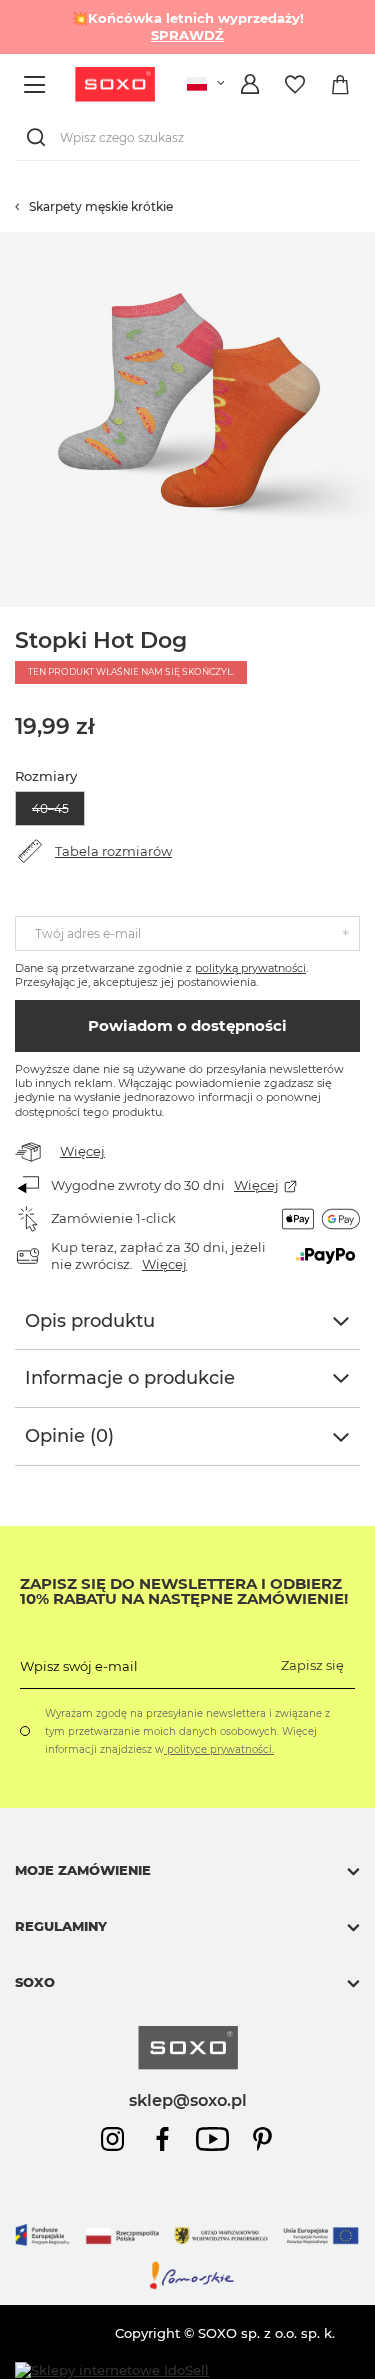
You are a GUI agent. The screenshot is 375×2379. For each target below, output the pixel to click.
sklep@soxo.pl (188, 2100)
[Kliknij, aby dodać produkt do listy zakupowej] (365, 242)
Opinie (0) (69, 1436)
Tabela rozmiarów (113, 851)
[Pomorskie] (187, 2286)
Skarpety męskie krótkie (101, 206)
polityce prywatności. (219, 1749)
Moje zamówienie (83, 1870)
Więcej (82, 1151)
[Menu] (37, 84)
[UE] (187, 2251)
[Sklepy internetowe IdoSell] (112, 2370)
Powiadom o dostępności (187, 1025)
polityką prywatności (250, 968)
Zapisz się (312, 1665)
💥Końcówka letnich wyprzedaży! (188, 26)
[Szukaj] (40, 137)
